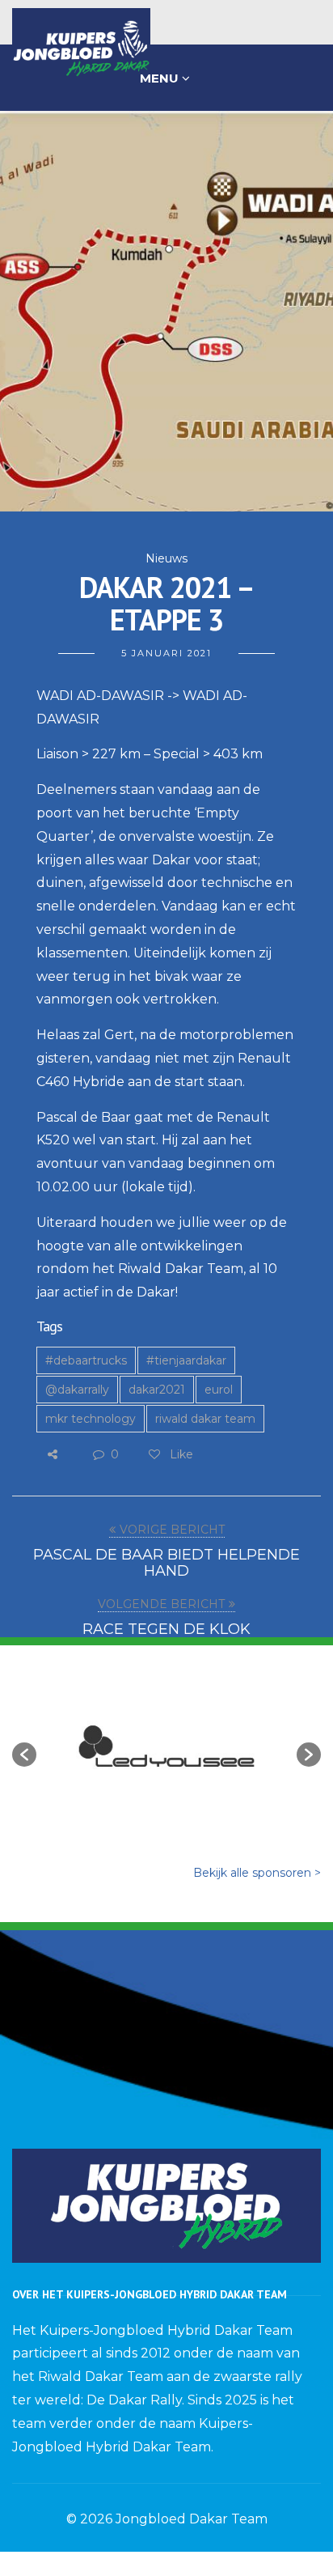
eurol (219, 1390)
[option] (166, 1746)
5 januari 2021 (166, 653)
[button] (24, 1755)
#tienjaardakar (186, 1360)
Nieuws (166, 558)
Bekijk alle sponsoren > (257, 1873)
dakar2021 (157, 1390)
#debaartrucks (86, 1360)
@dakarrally (77, 1390)
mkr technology (91, 1419)
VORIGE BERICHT (172, 1530)
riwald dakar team (205, 1419)
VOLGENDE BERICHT (161, 1604)
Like (180, 1454)
